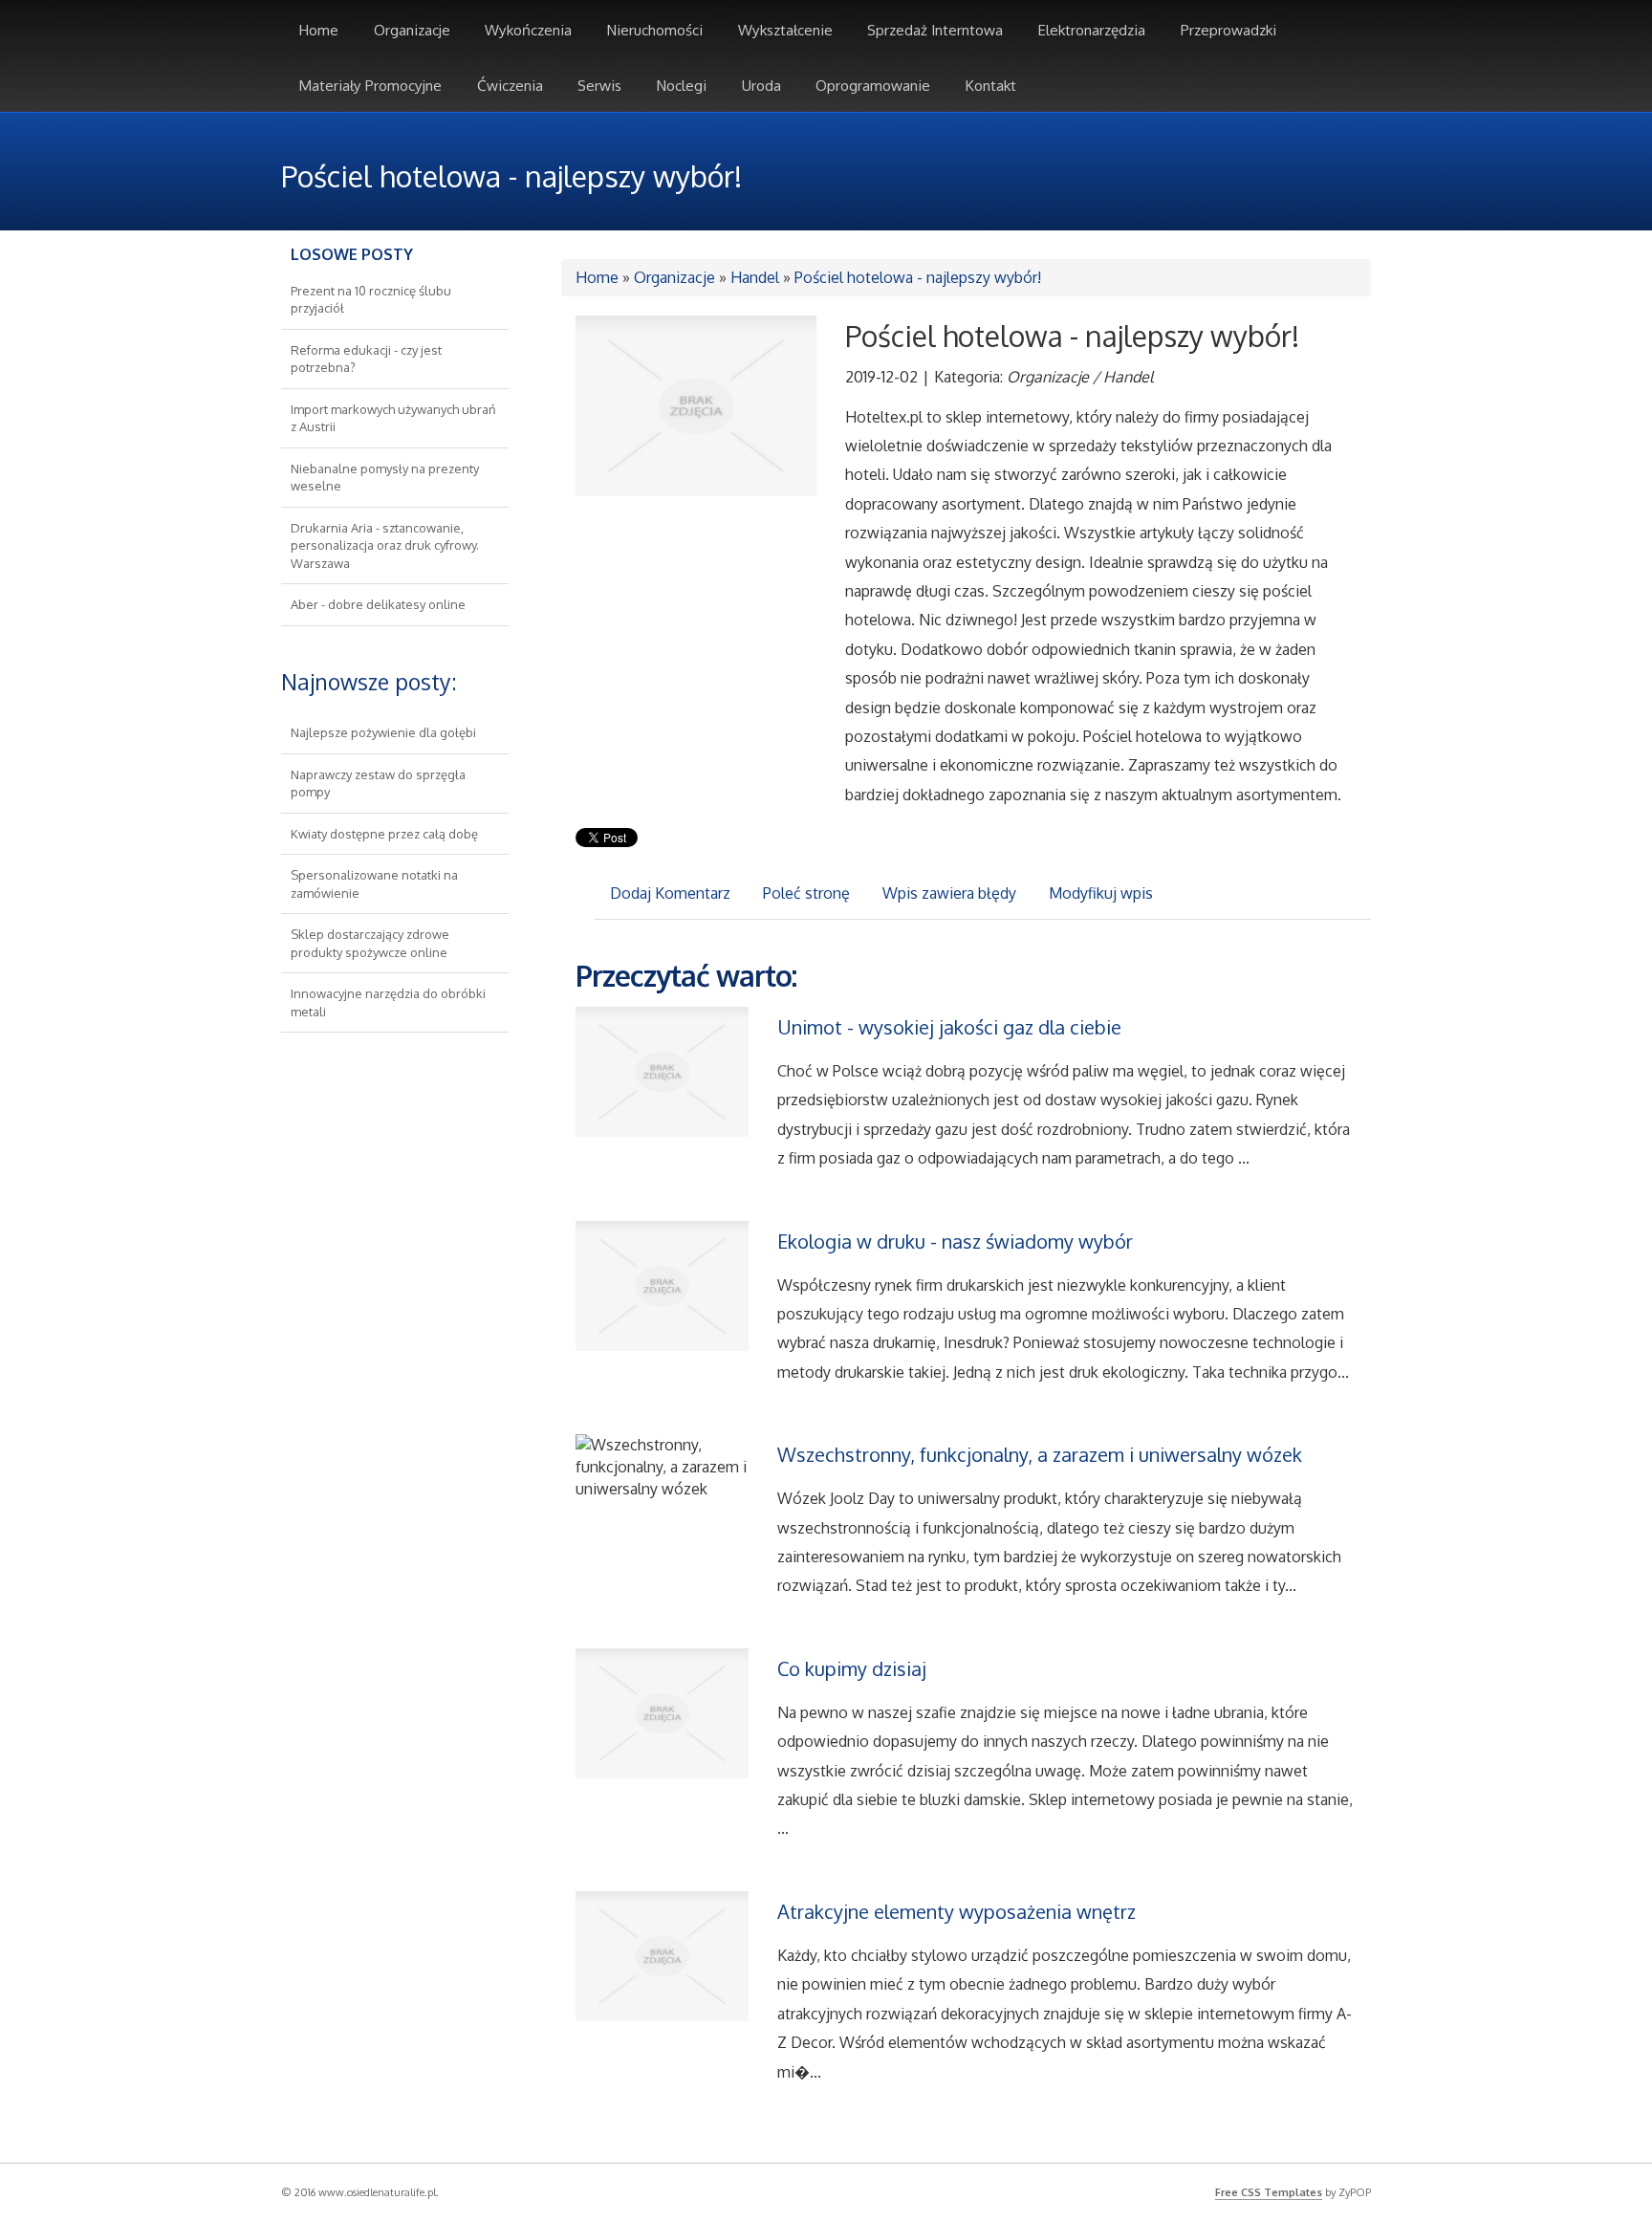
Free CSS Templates (1269, 2192)
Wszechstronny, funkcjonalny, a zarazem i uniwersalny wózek (1040, 1454)
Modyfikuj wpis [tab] (1101, 893)
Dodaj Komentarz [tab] (670, 893)
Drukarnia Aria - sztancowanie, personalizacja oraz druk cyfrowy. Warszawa (385, 545)
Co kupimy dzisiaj (852, 1668)
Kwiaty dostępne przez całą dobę (384, 834)
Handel (755, 277)
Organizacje (674, 277)
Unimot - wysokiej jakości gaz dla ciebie (949, 1027)
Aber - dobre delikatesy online (378, 604)
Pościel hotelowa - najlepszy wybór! (918, 277)
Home (597, 277)
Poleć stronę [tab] (806, 893)
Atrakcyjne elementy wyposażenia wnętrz (956, 1911)
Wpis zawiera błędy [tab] (949, 893)
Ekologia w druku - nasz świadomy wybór (955, 1241)
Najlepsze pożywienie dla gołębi (383, 732)
